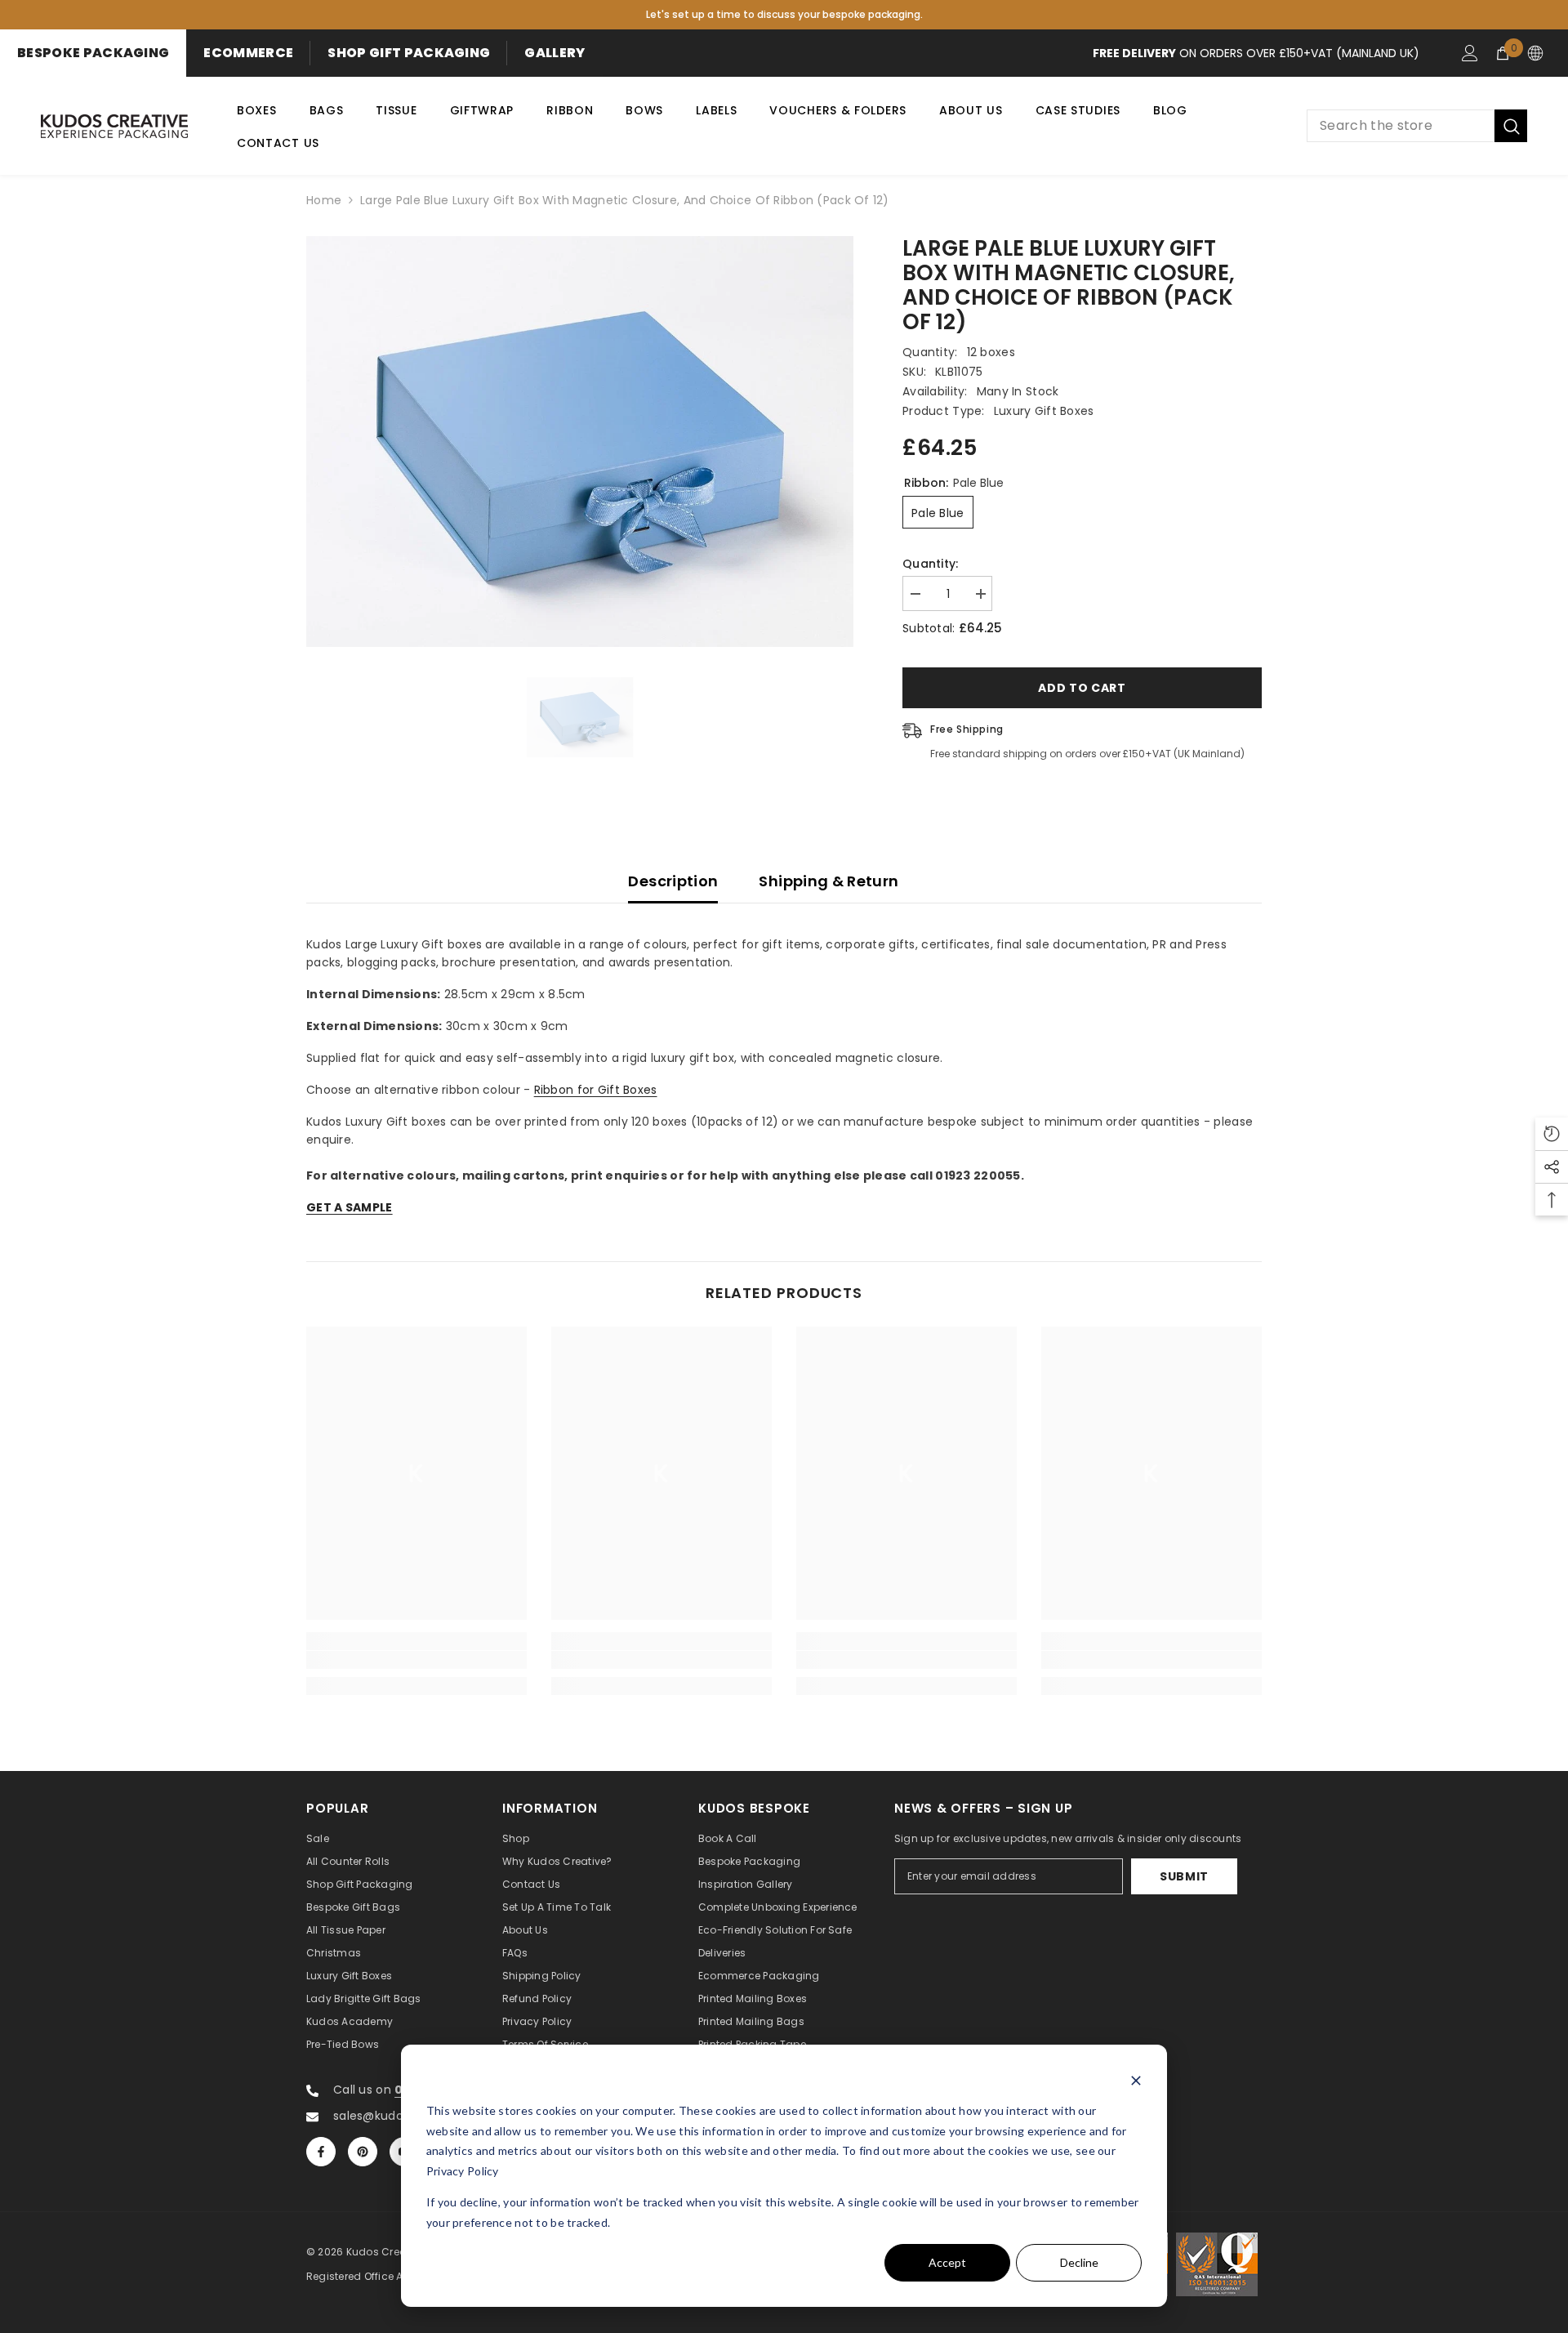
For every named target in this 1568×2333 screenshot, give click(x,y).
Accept (947, 2262)
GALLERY (555, 53)
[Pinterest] (363, 2152)
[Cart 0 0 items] (1503, 53)
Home (324, 200)
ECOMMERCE (248, 53)
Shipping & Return (829, 881)
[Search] (1417, 126)
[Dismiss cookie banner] (1136, 2080)
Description (673, 881)
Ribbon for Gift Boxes (596, 1090)
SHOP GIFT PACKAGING (409, 53)
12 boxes (991, 352)
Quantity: (931, 564)
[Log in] (1470, 53)
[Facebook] (321, 2152)
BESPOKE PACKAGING (93, 53)
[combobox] (1401, 126)
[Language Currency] (1535, 53)
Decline (1079, 2262)
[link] (416, 1660)
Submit (1184, 1876)
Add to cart (1082, 688)
